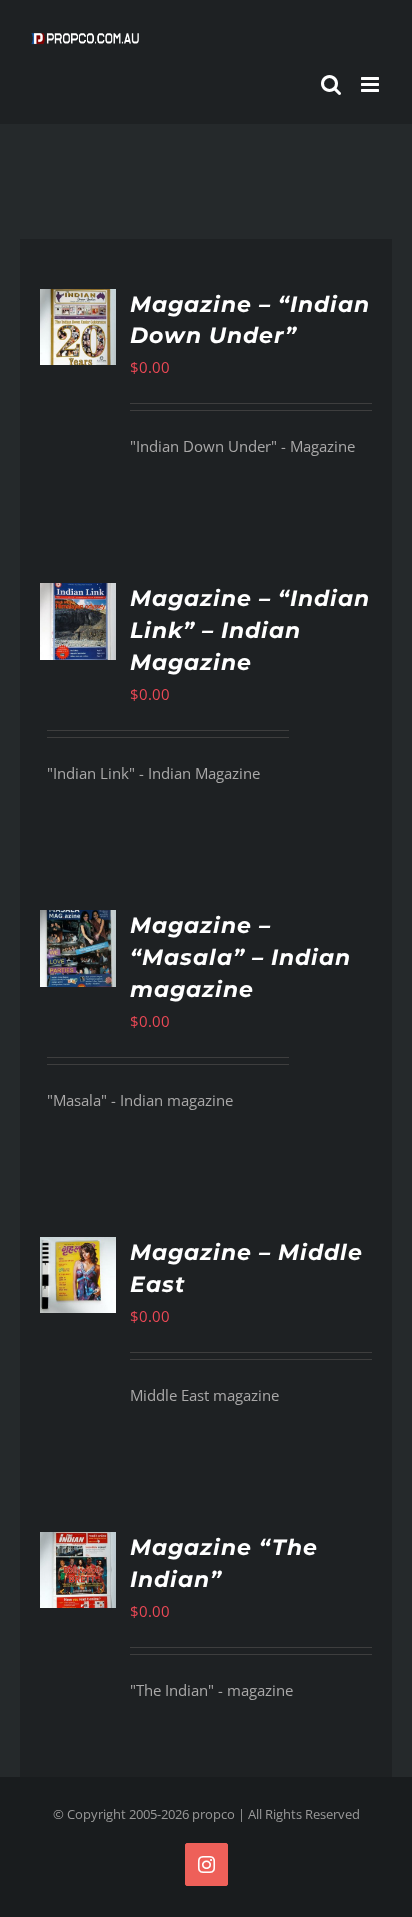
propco (213, 1814)
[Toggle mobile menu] (371, 84)
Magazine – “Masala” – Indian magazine (240, 957)
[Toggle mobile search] (331, 84)
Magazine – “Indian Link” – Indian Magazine (250, 630)
